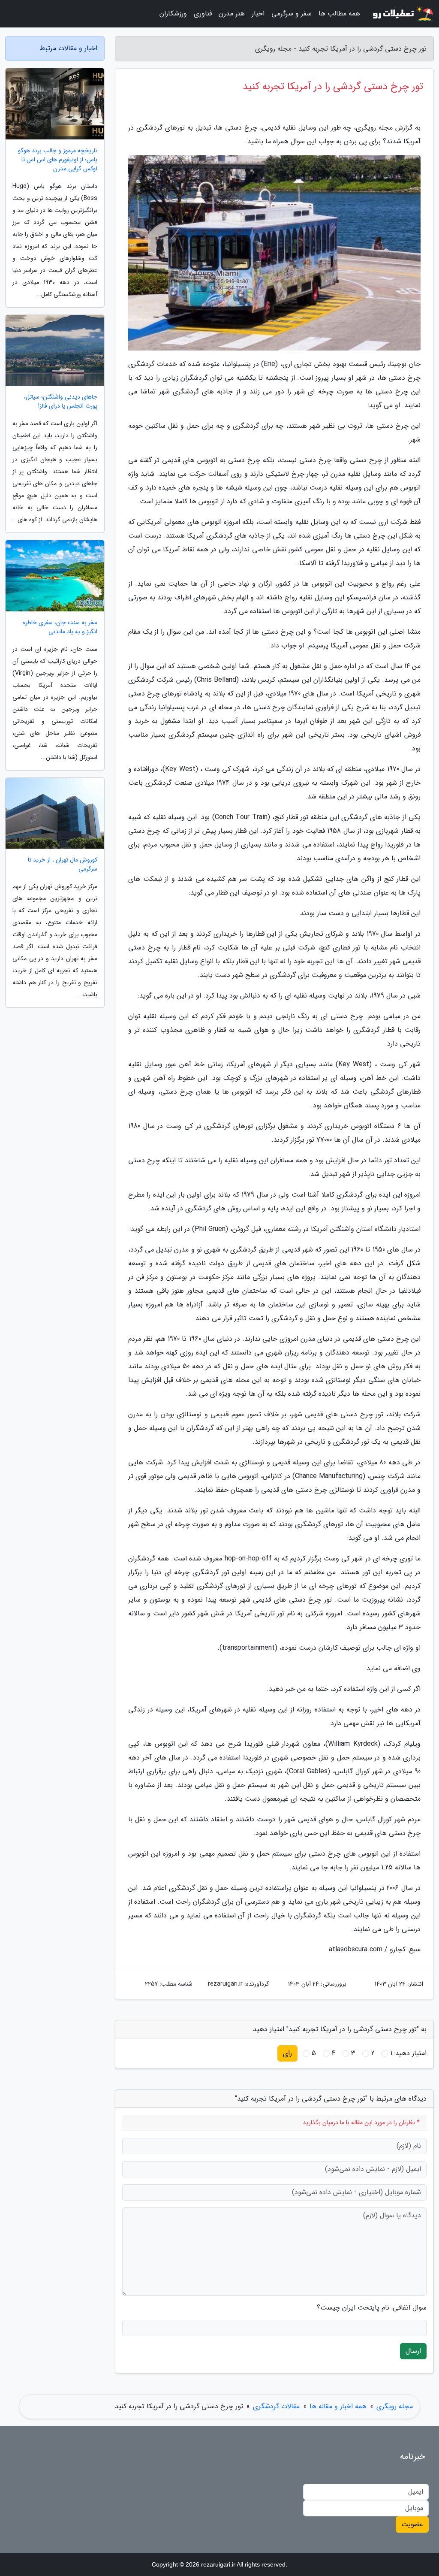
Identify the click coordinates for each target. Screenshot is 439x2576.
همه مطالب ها (339, 14)
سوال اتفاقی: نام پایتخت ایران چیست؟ (372, 2308)
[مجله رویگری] (402, 14)
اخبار (258, 14)
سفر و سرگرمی (292, 14)
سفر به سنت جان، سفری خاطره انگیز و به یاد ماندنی (60, 627)
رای (287, 2053)
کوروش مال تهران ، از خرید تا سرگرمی (63, 865)
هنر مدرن (232, 14)
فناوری (203, 14)
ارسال (413, 2351)
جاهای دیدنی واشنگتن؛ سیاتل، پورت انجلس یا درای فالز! (61, 402)
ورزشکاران (173, 14)
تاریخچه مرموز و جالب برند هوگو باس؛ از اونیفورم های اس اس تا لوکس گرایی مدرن (58, 160)
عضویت (412, 2524)
